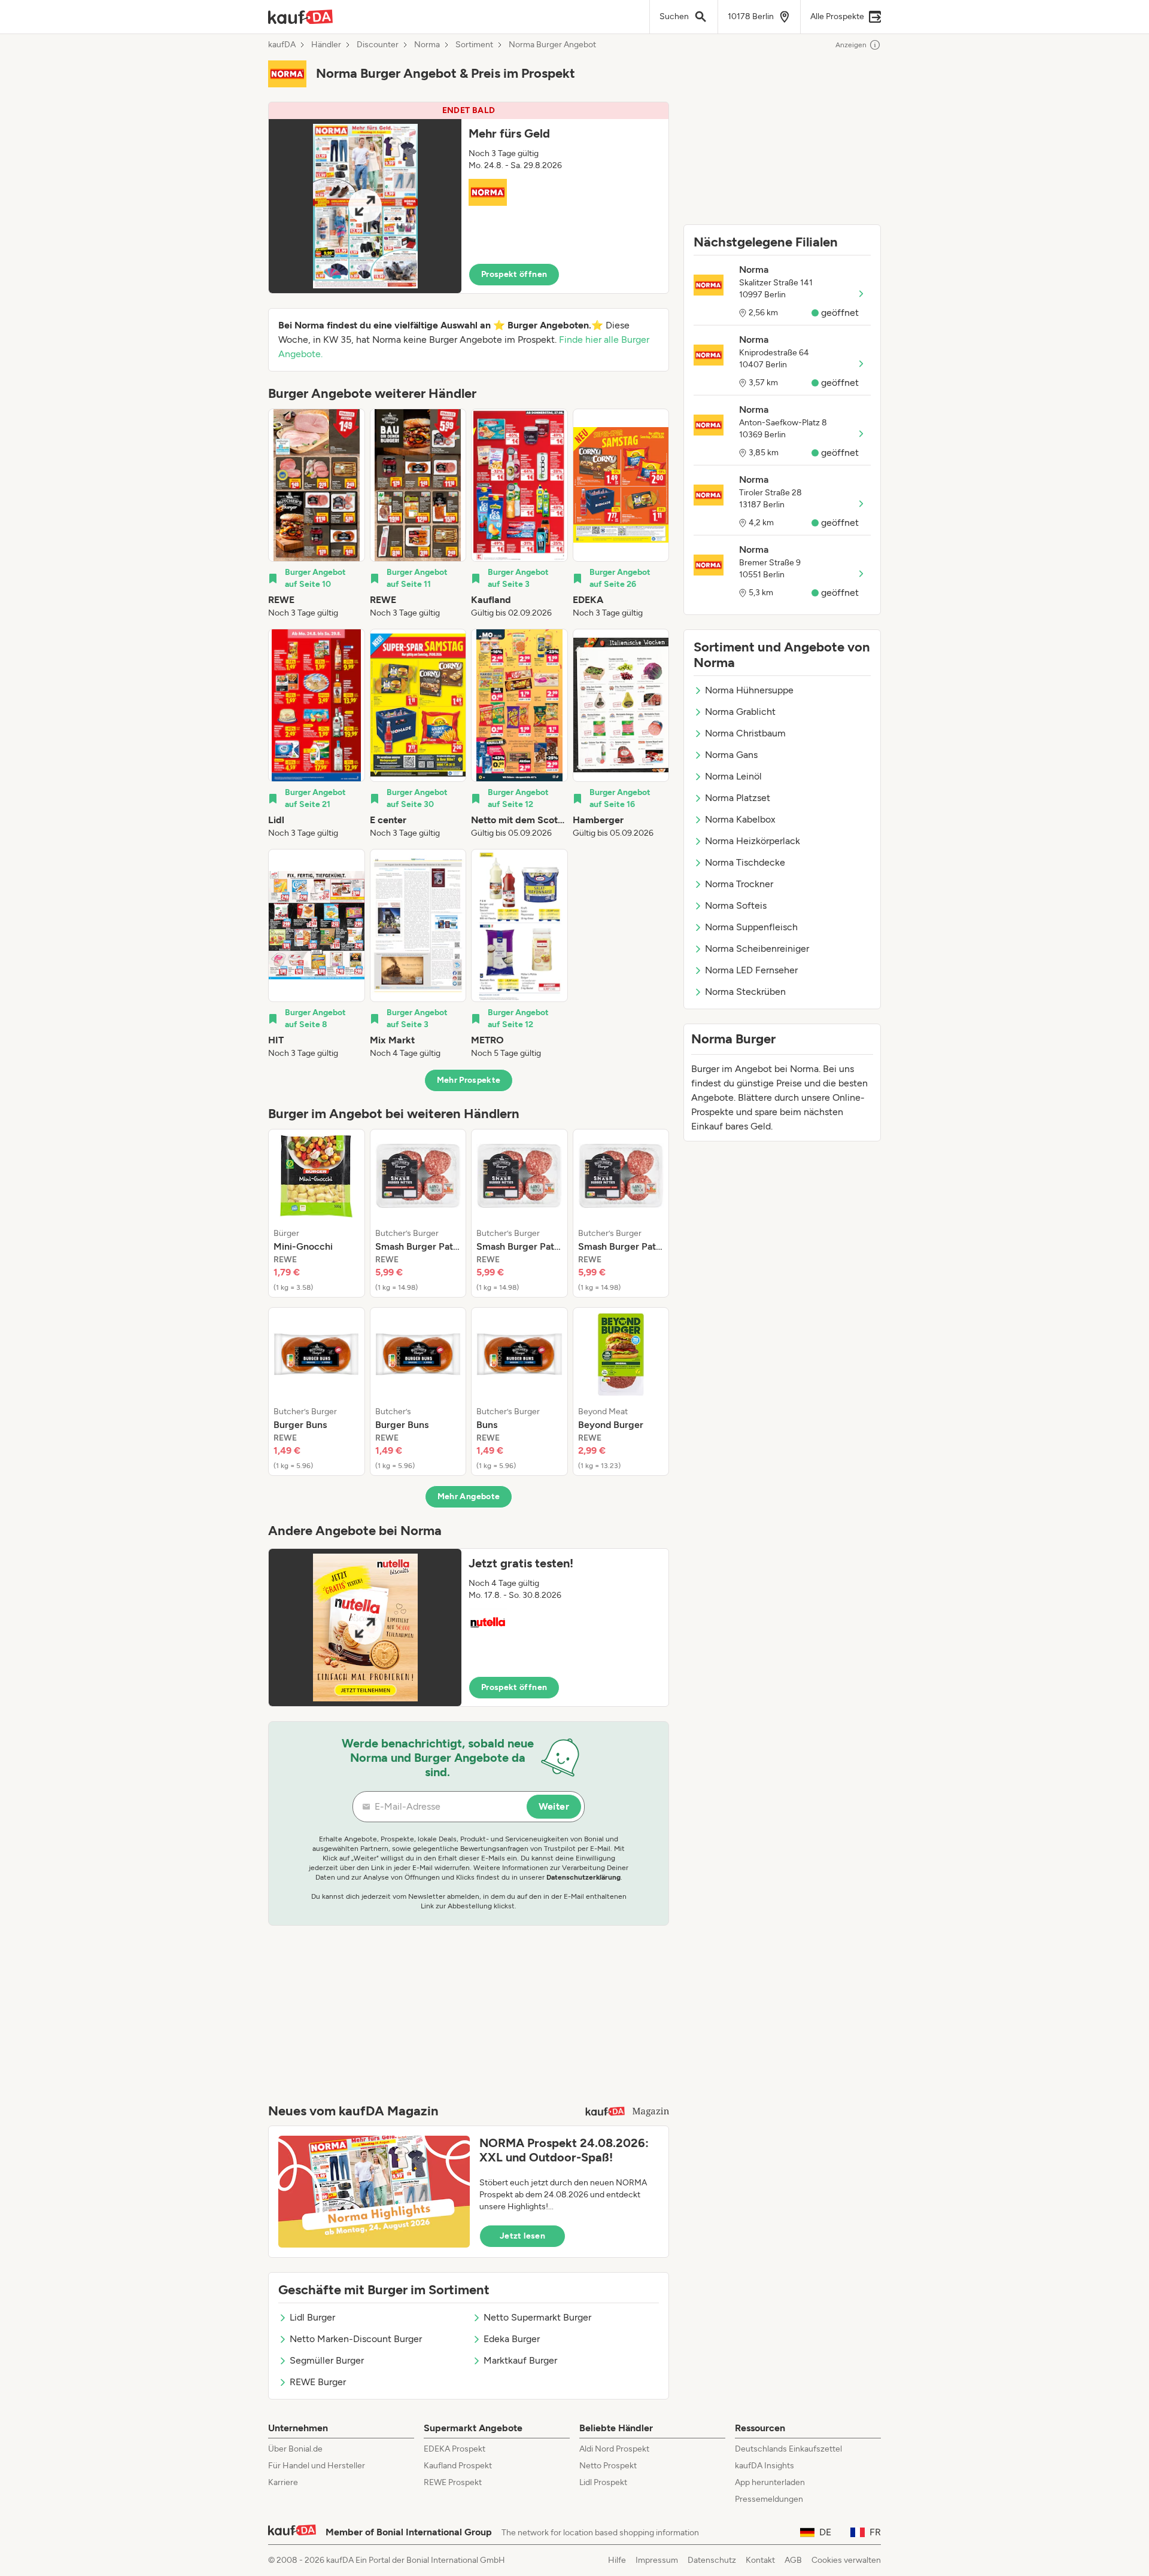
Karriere (283, 2482)
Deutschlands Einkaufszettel (788, 2449)
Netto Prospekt (608, 2466)
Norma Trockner (739, 884)
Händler (326, 45)
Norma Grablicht (740, 712)
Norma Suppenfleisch (751, 927)
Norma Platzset (738, 798)
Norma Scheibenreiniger (757, 949)
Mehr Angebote (469, 1496)
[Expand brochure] (365, 206)
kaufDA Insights (765, 2466)
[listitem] (317, 514)
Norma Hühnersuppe (749, 690)
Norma (427, 45)
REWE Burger (318, 2382)
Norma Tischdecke (745, 862)
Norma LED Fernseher (751, 970)
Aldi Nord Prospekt (614, 2449)
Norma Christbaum (745, 733)
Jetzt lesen (522, 2236)
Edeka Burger (512, 2339)
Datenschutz (712, 2560)
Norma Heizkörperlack (753, 841)
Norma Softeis (736, 905)
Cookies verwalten (846, 2560)
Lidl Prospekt (603, 2482)
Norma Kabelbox (740, 819)
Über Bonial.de (295, 2449)
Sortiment (474, 45)
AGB (793, 2560)
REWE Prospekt (453, 2482)
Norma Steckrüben (745, 992)
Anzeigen (851, 45)
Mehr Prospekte (469, 1080)
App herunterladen (770, 2482)
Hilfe (617, 2560)
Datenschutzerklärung (583, 1877)
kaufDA (282, 45)
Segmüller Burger (327, 2360)
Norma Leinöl (733, 776)
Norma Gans (731, 755)
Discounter (378, 45)
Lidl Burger (312, 2317)
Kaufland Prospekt (458, 2466)
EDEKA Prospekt (455, 2449)
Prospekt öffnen (514, 274)
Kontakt (760, 2560)
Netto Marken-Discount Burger (356, 2339)
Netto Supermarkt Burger (537, 2317)
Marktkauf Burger (520, 2360)
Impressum (657, 2560)
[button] (469, 198)
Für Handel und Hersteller (317, 2466)
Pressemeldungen (769, 2499)
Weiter (554, 1806)
